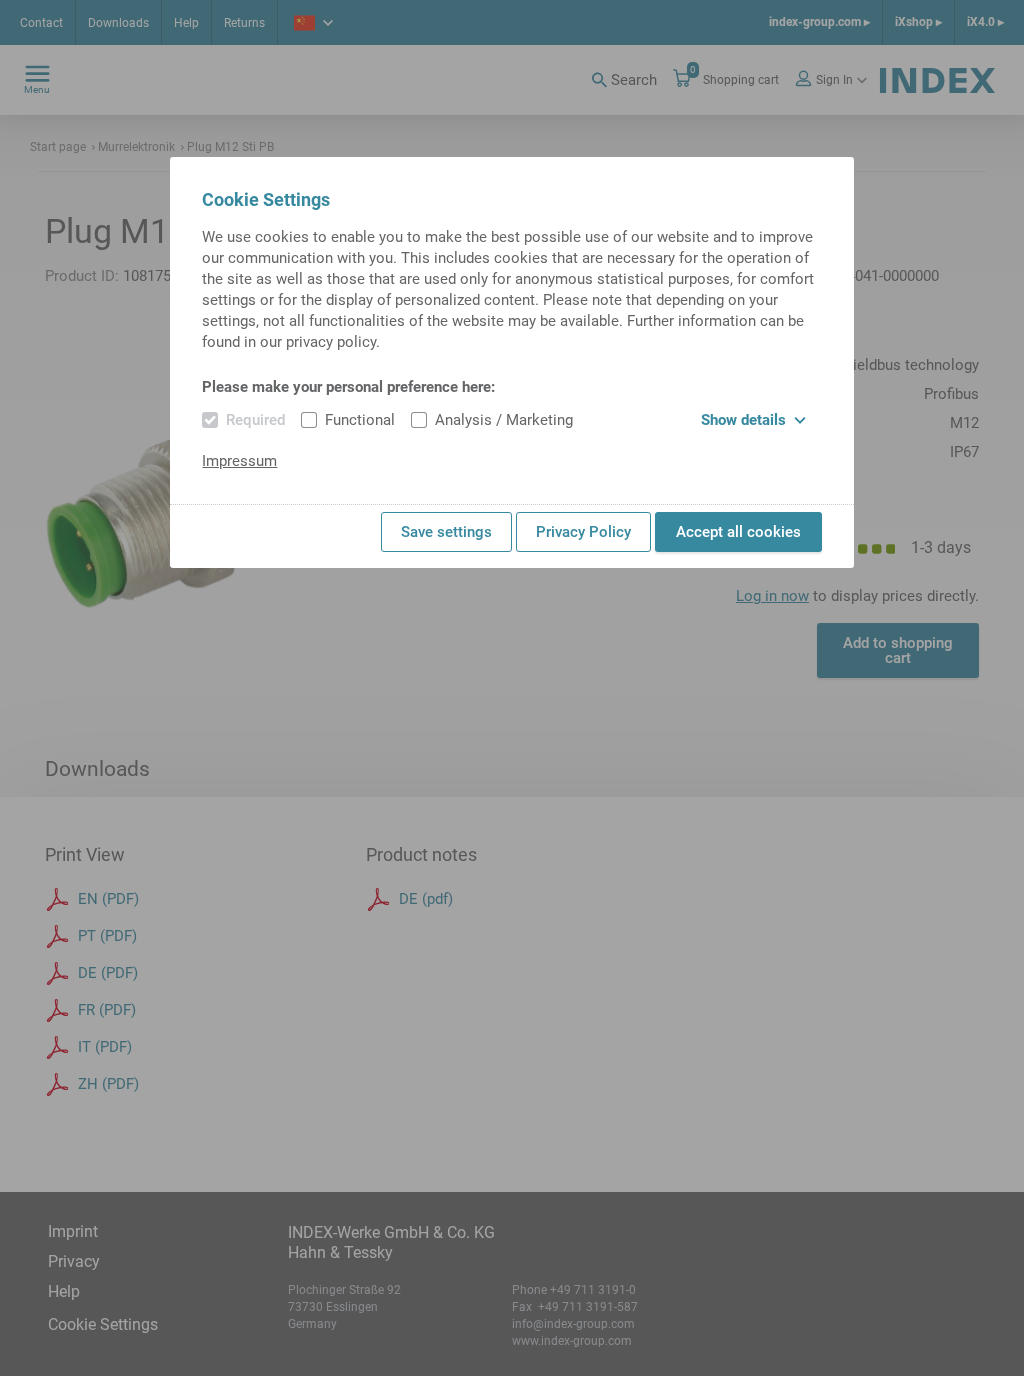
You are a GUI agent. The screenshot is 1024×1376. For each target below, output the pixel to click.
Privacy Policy (583, 532)
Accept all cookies (738, 532)
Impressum (239, 461)
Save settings (446, 532)
